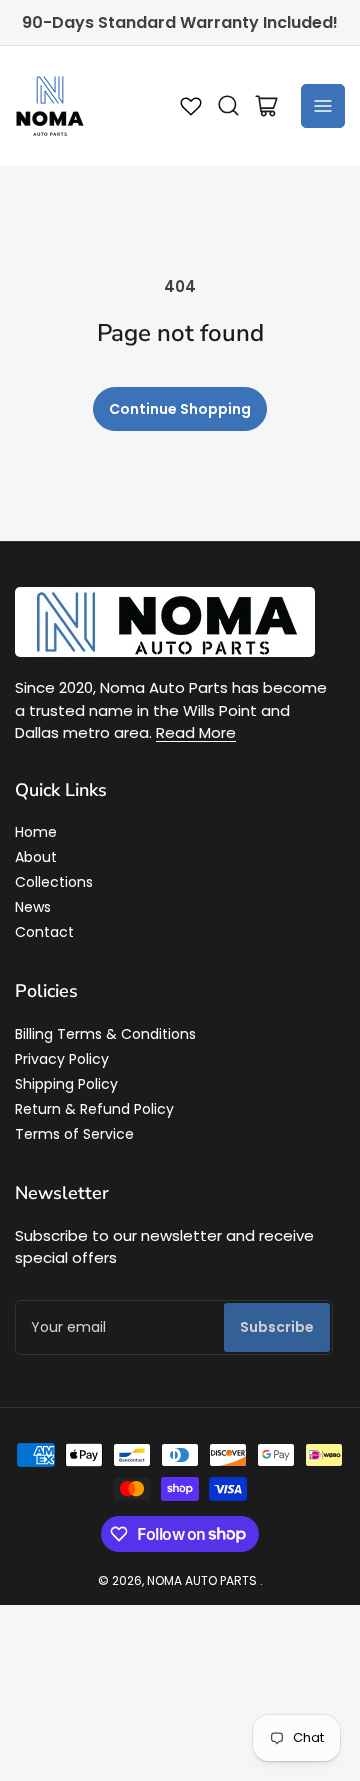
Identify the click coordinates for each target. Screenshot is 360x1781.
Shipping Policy (66, 1084)
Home (36, 832)
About (36, 857)
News (33, 907)
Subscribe (277, 1327)
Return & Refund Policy (94, 1109)
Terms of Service (74, 1134)
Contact (44, 932)
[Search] (229, 106)
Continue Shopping (180, 409)
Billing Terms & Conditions (105, 1034)
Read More (196, 732)
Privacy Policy (62, 1059)
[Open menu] (323, 106)
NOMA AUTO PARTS (202, 1580)
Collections (54, 882)
